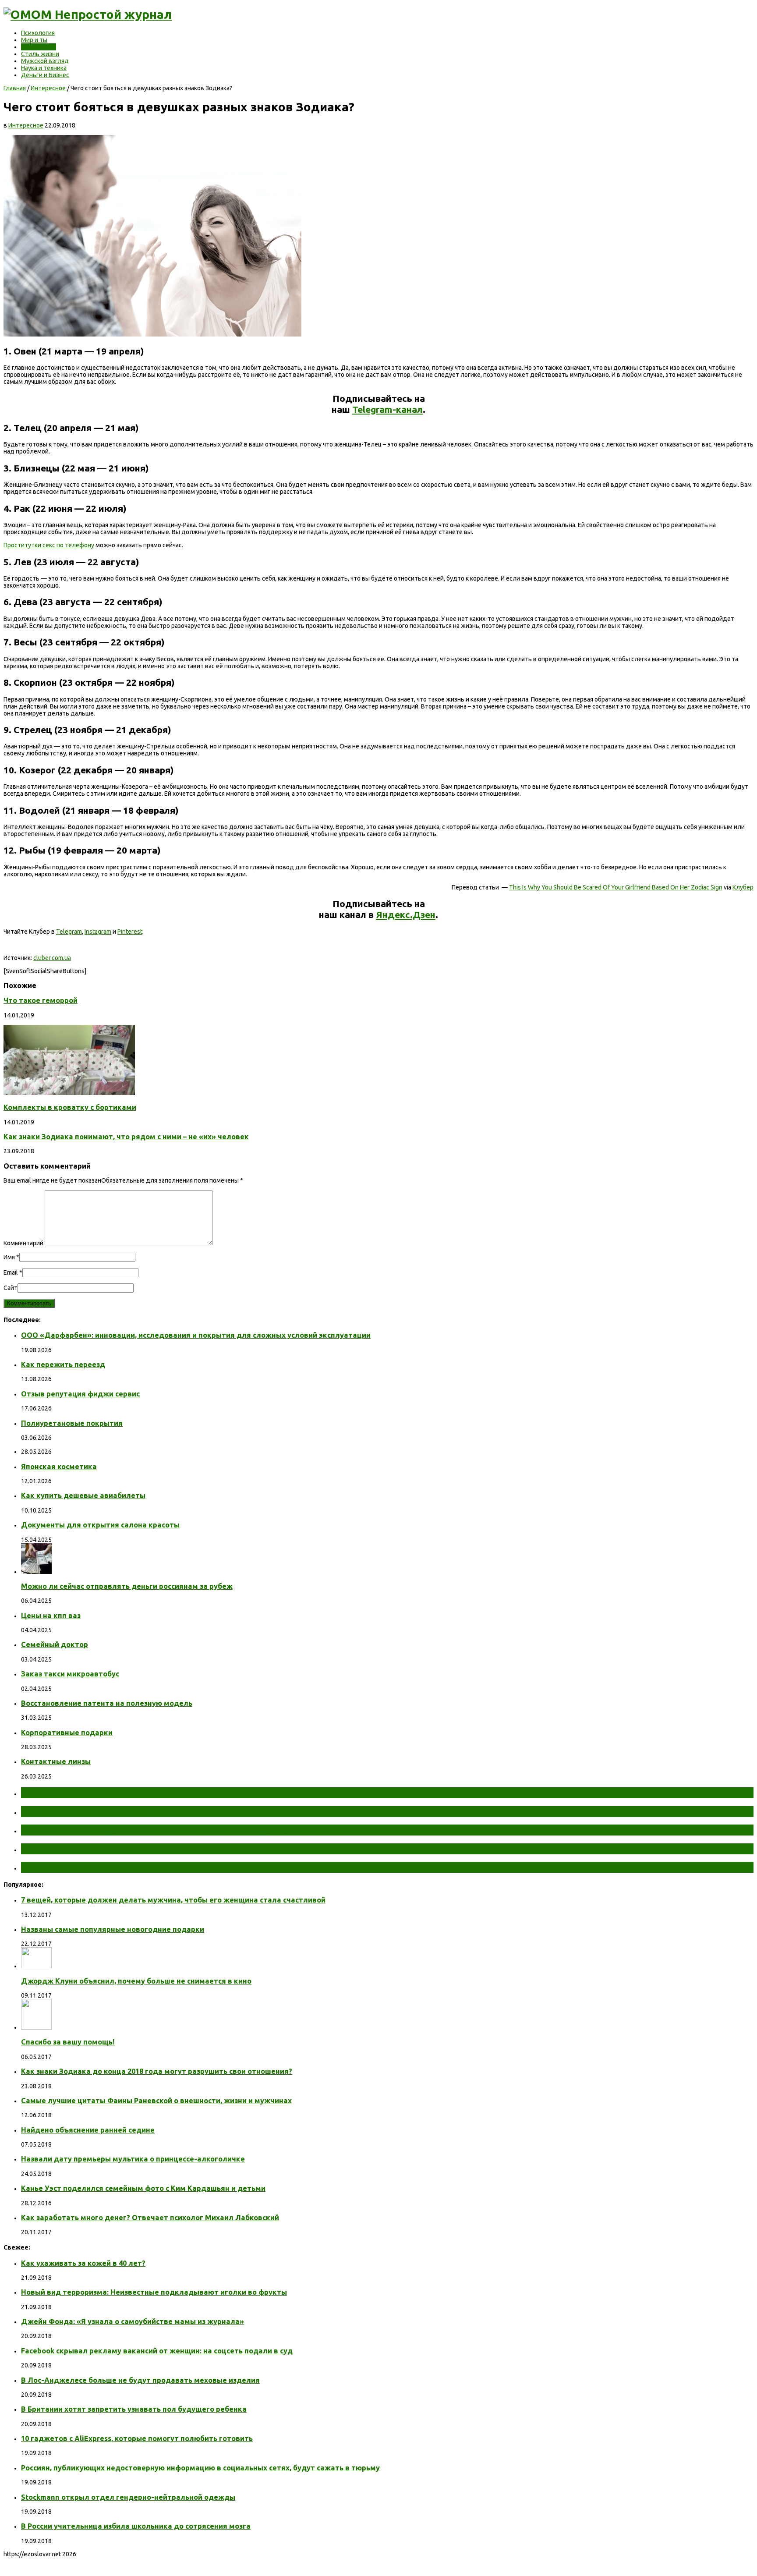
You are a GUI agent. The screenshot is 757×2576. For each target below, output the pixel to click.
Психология (38, 33)
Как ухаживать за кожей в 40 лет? (83, 2263)
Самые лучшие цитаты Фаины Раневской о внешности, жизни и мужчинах (156, 2101)
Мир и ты (34, 40)
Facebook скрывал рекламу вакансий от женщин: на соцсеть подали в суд (157, 2351)
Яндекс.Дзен (406, 914)
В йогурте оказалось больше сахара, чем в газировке (143, 1849)
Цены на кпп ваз (51, 1616)
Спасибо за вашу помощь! (68, 2042)
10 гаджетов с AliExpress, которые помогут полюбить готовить (137, 2438)
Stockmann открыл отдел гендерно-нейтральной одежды (128, 2497)
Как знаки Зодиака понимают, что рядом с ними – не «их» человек (126, 1137)
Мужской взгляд (45, 61)
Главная (15, 88)
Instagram (98, 932)
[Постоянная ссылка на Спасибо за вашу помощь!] (36, 2027)
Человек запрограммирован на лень (103, 1867)
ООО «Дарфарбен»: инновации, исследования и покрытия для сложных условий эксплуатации (196, 1335)
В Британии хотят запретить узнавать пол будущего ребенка (134, 2409)
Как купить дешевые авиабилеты (83, 1495)
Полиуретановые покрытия (72, 1423)
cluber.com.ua (52, 958)
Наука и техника (44, 68)
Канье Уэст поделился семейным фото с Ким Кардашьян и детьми (143, 2188)
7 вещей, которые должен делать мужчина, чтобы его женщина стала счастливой (173, 1900)
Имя (9, 1257)
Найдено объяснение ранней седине (88, 2130)
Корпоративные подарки (67, 1733)
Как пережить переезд (63, 1364)
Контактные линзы (56, 1761)
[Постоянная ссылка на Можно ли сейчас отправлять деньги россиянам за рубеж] (36, 1572)
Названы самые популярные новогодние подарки (113, 1929)
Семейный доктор (55, 1644)
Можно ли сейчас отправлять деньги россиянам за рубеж (127, 1586)
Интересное (39, 47)
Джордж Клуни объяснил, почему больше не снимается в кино (136, 1981)
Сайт (11, 1288)
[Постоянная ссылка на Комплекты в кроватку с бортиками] (69, 1093)
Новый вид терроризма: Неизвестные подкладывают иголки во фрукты (154, 2292)
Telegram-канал (387, 409)
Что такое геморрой (41, 1000)
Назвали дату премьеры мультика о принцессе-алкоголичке (133, 2159)
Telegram (69, 932)
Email (11, 1272)
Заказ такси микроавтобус (70, 1674)
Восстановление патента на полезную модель (107, 1703)
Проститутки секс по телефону (49, 545)
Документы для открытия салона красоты (100, 1525)
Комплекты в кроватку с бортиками (70, 1107)
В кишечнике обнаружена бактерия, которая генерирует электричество (185, 1830)
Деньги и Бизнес (45, 75)
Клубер (743, 887)
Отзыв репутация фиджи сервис (80, 1394)
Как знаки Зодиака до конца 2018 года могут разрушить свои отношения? (157, 2071)
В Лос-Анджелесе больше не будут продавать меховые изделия (140, 2380)
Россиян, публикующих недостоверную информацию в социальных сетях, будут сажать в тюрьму (200, 2468)
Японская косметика (59, 1467)
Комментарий (23, 1243)
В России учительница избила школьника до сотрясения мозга (136, 2526)
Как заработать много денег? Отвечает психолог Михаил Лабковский (150, 2218)
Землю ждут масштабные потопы (99, 1811)
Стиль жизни (40, 54)
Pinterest (130, 932)
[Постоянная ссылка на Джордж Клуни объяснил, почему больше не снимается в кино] (36, 1966)
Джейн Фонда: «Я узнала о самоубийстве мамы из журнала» (133, 2321)
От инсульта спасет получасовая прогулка (118, 1793)
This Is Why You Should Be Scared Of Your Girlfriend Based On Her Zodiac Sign (616, 887)
